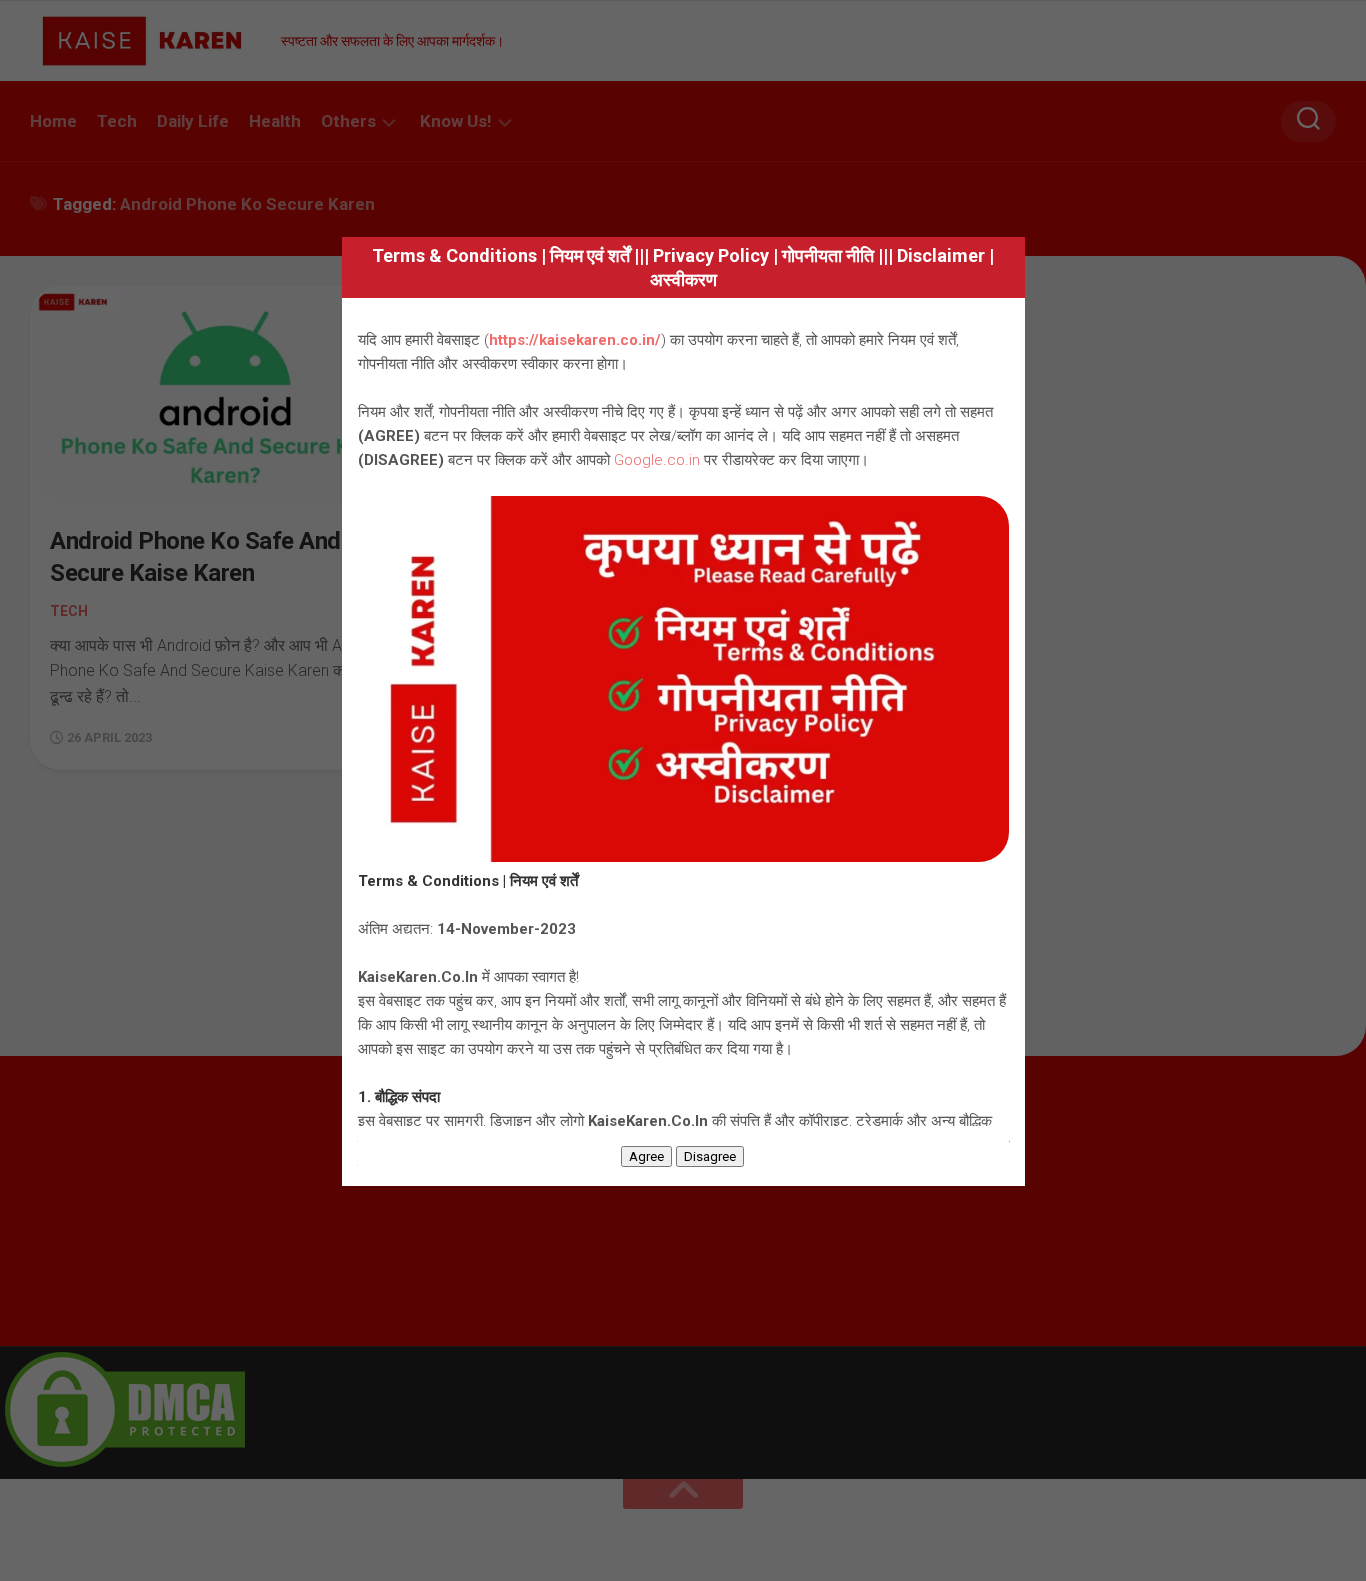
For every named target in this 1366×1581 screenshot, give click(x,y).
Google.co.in (657, 460)
